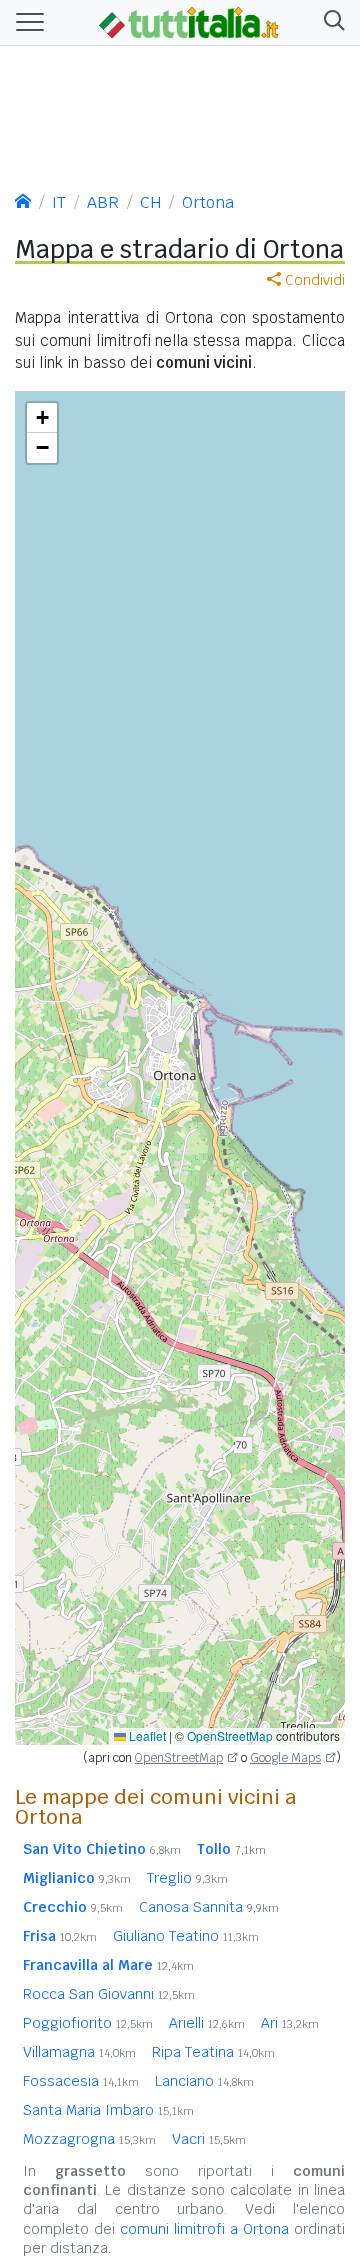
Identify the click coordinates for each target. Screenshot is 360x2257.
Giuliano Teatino (186, 1936)
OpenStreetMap (230, 1735)
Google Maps (285, 1758)
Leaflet (146, 1735)
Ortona (208, 202)
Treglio (187, 1878)
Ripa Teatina (213, 2052)
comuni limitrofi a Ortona (204, 2229)
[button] (330, 22)
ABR (103, 202)
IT (59, 202)
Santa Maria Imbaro (108, 2110)
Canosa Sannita (209, 1907)
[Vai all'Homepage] (189, 21)
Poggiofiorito (88, 2023)
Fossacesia (81, 2081)
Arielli (207, 2023)
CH (150, 202)
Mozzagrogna (89, 2139)
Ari (290, 2023)
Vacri (209, 2139)
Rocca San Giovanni (109, 1994)
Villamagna (79, 2052)
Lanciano (204, 2081)
